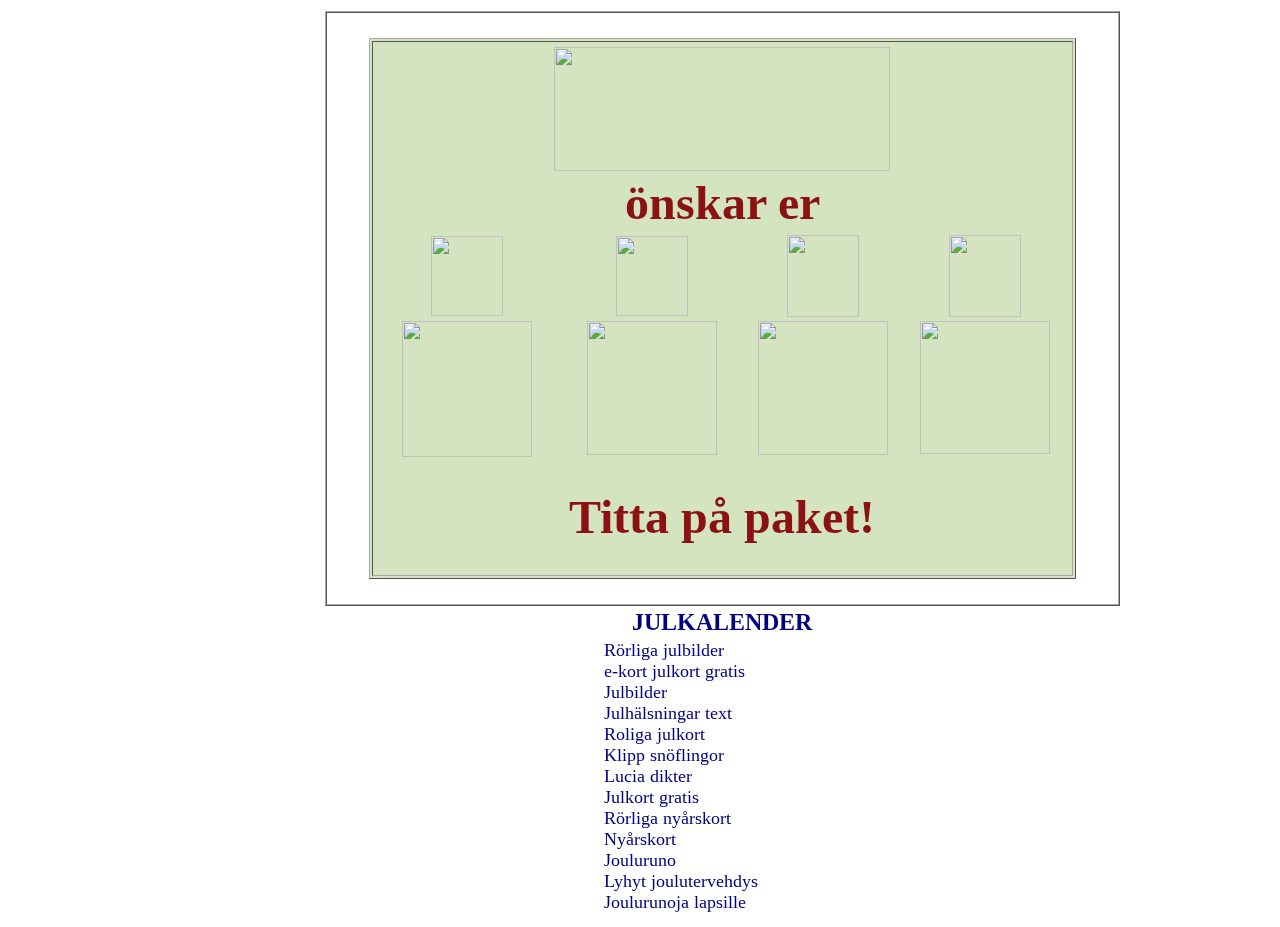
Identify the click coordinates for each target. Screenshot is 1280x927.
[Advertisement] (241, 332)
